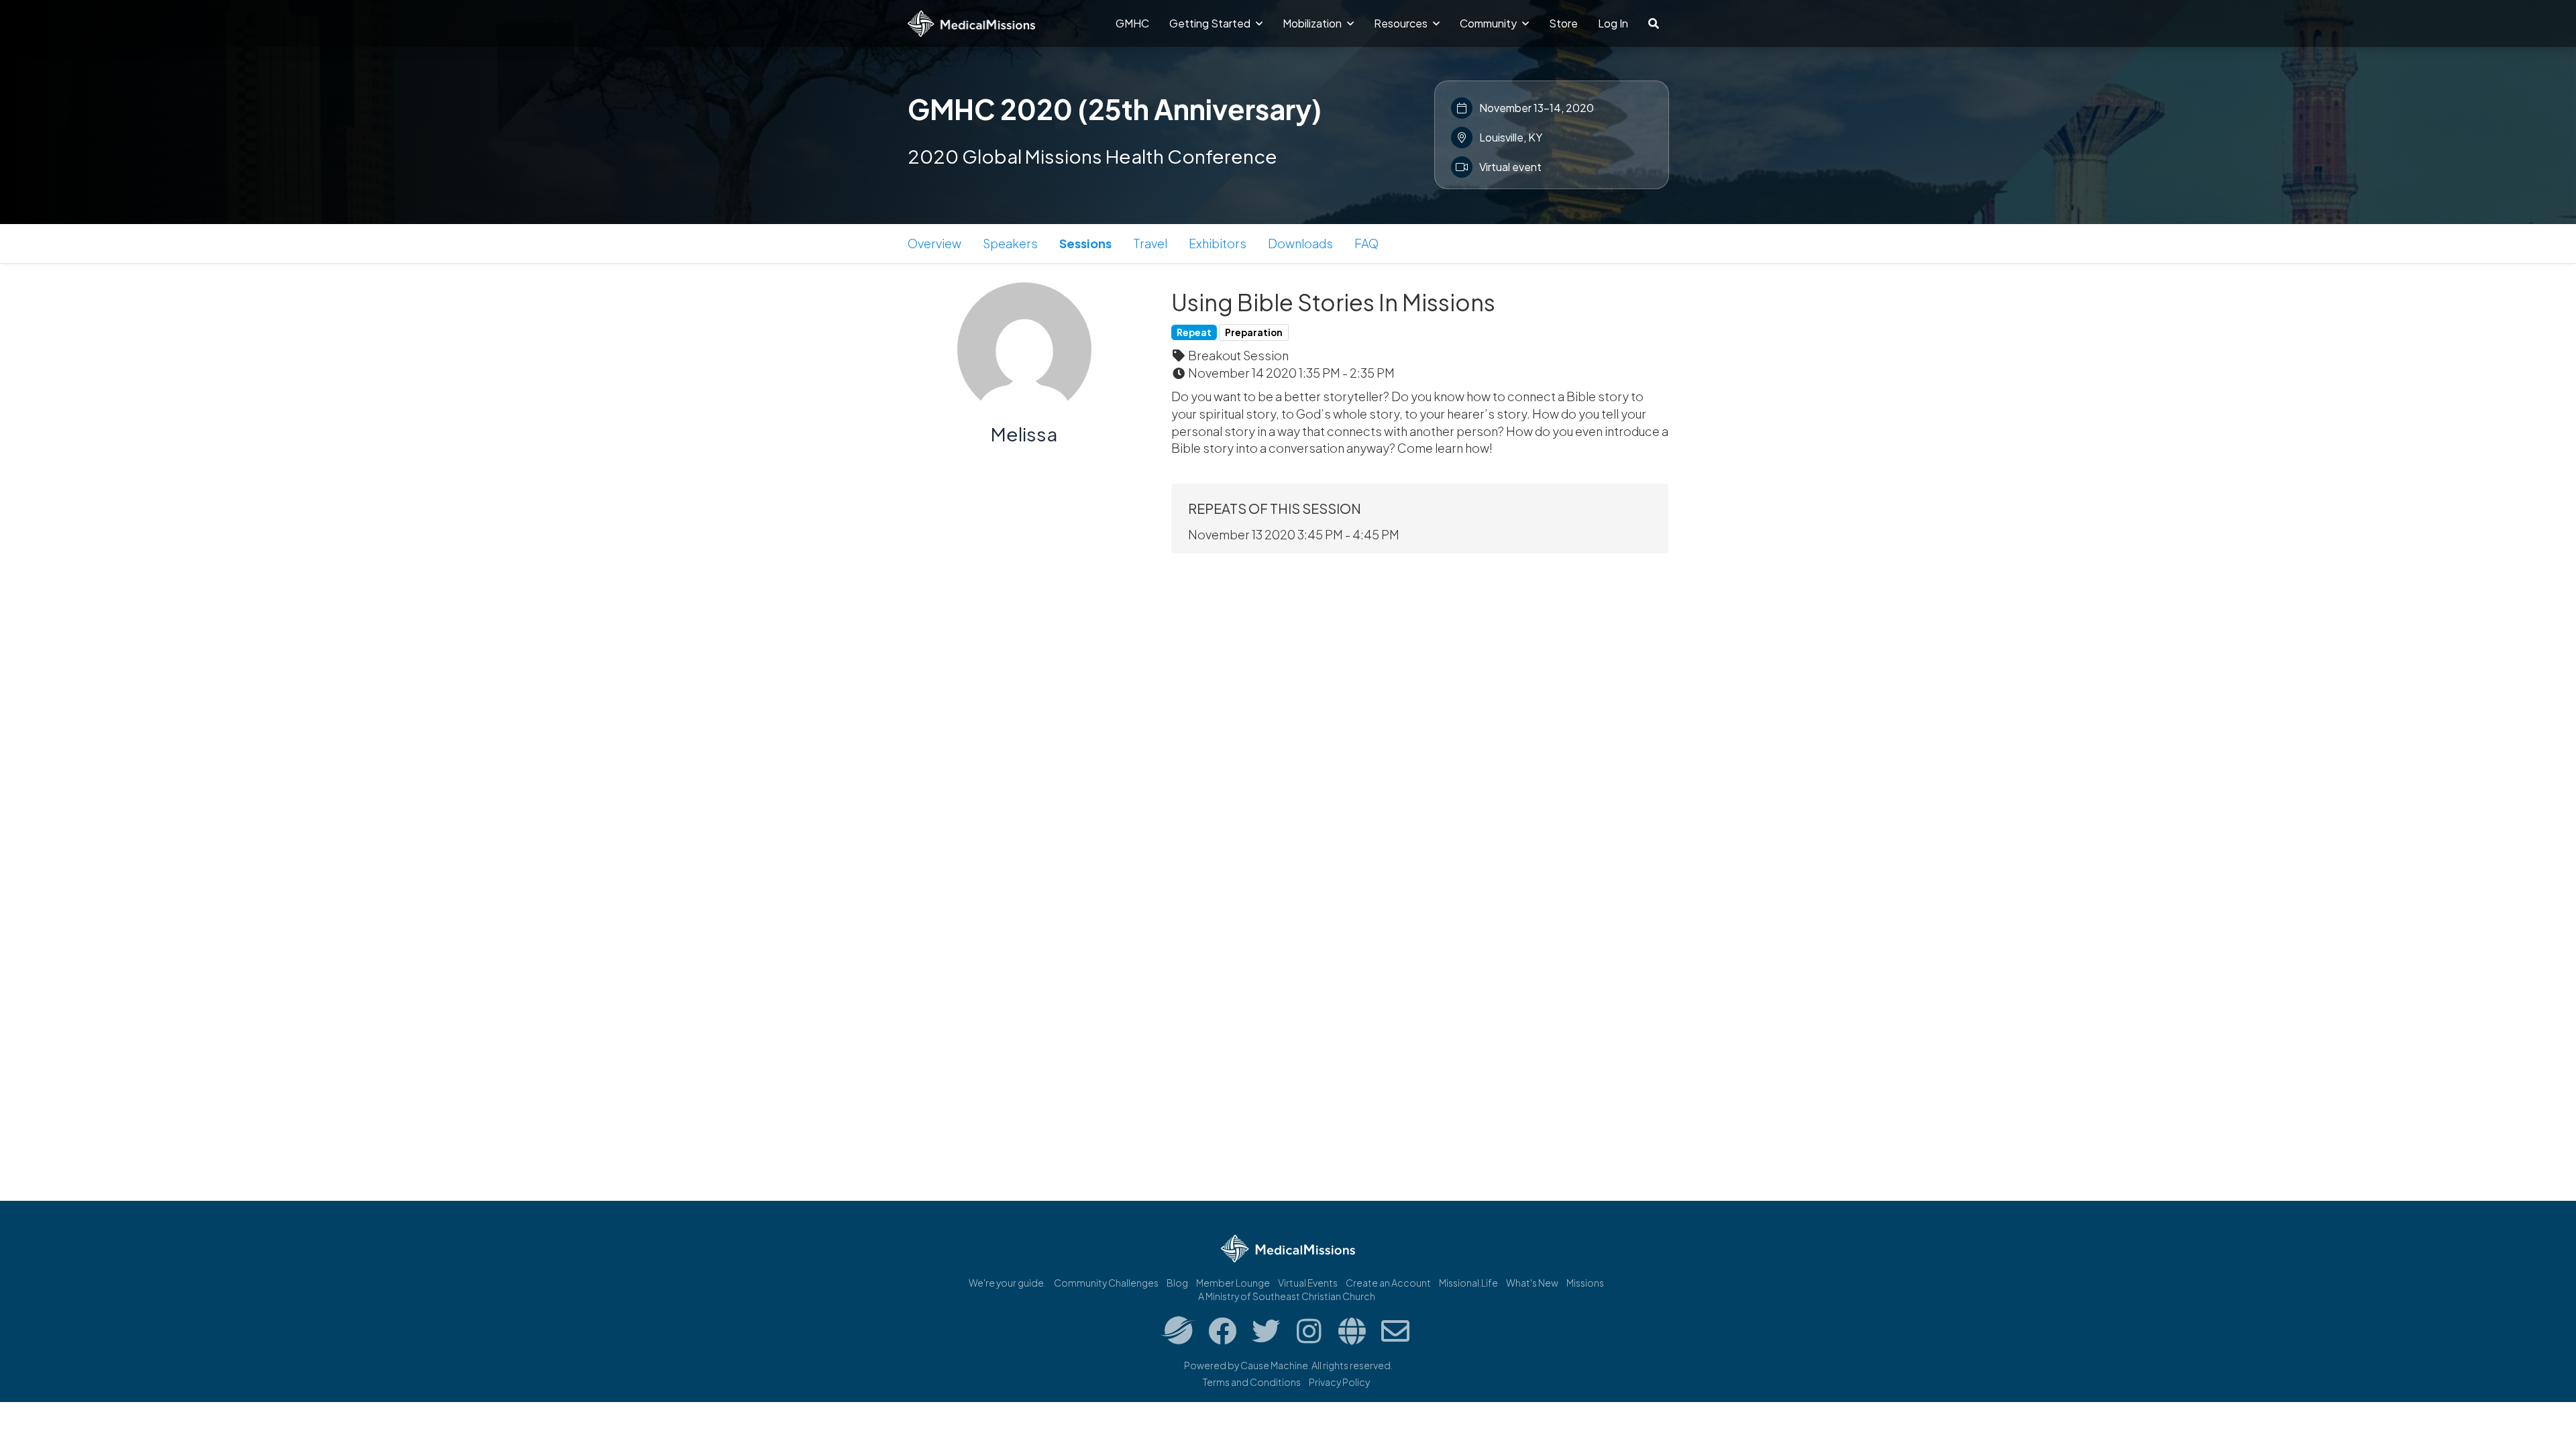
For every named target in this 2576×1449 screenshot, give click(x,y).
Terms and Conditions (1252, 1382)
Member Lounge (1233, 1283)
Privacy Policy (1339, 1382)
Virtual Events (1308, 1283)
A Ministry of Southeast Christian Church (1287, 1296)
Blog (1177, 1283)
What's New (1532, 1283)
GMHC (1132, 23)
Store (1563, 23)
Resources (1402, 23)
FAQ (1366, 243)
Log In (1613, 23)
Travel (1150, 243)
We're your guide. (1007, 1283)
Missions (1585, 1283)
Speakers (1010, 243)
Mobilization (1313, 23)
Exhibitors (1218, 243)
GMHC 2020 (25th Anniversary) (1115, 109)
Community (1489, 23)
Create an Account (1388, 1283)
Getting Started (1211, 23)
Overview (934, 243)
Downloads (1300, 243)
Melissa (1024, 434)
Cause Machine (1274, 1365)
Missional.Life (1468, 1283)
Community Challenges (1106, 1283)
